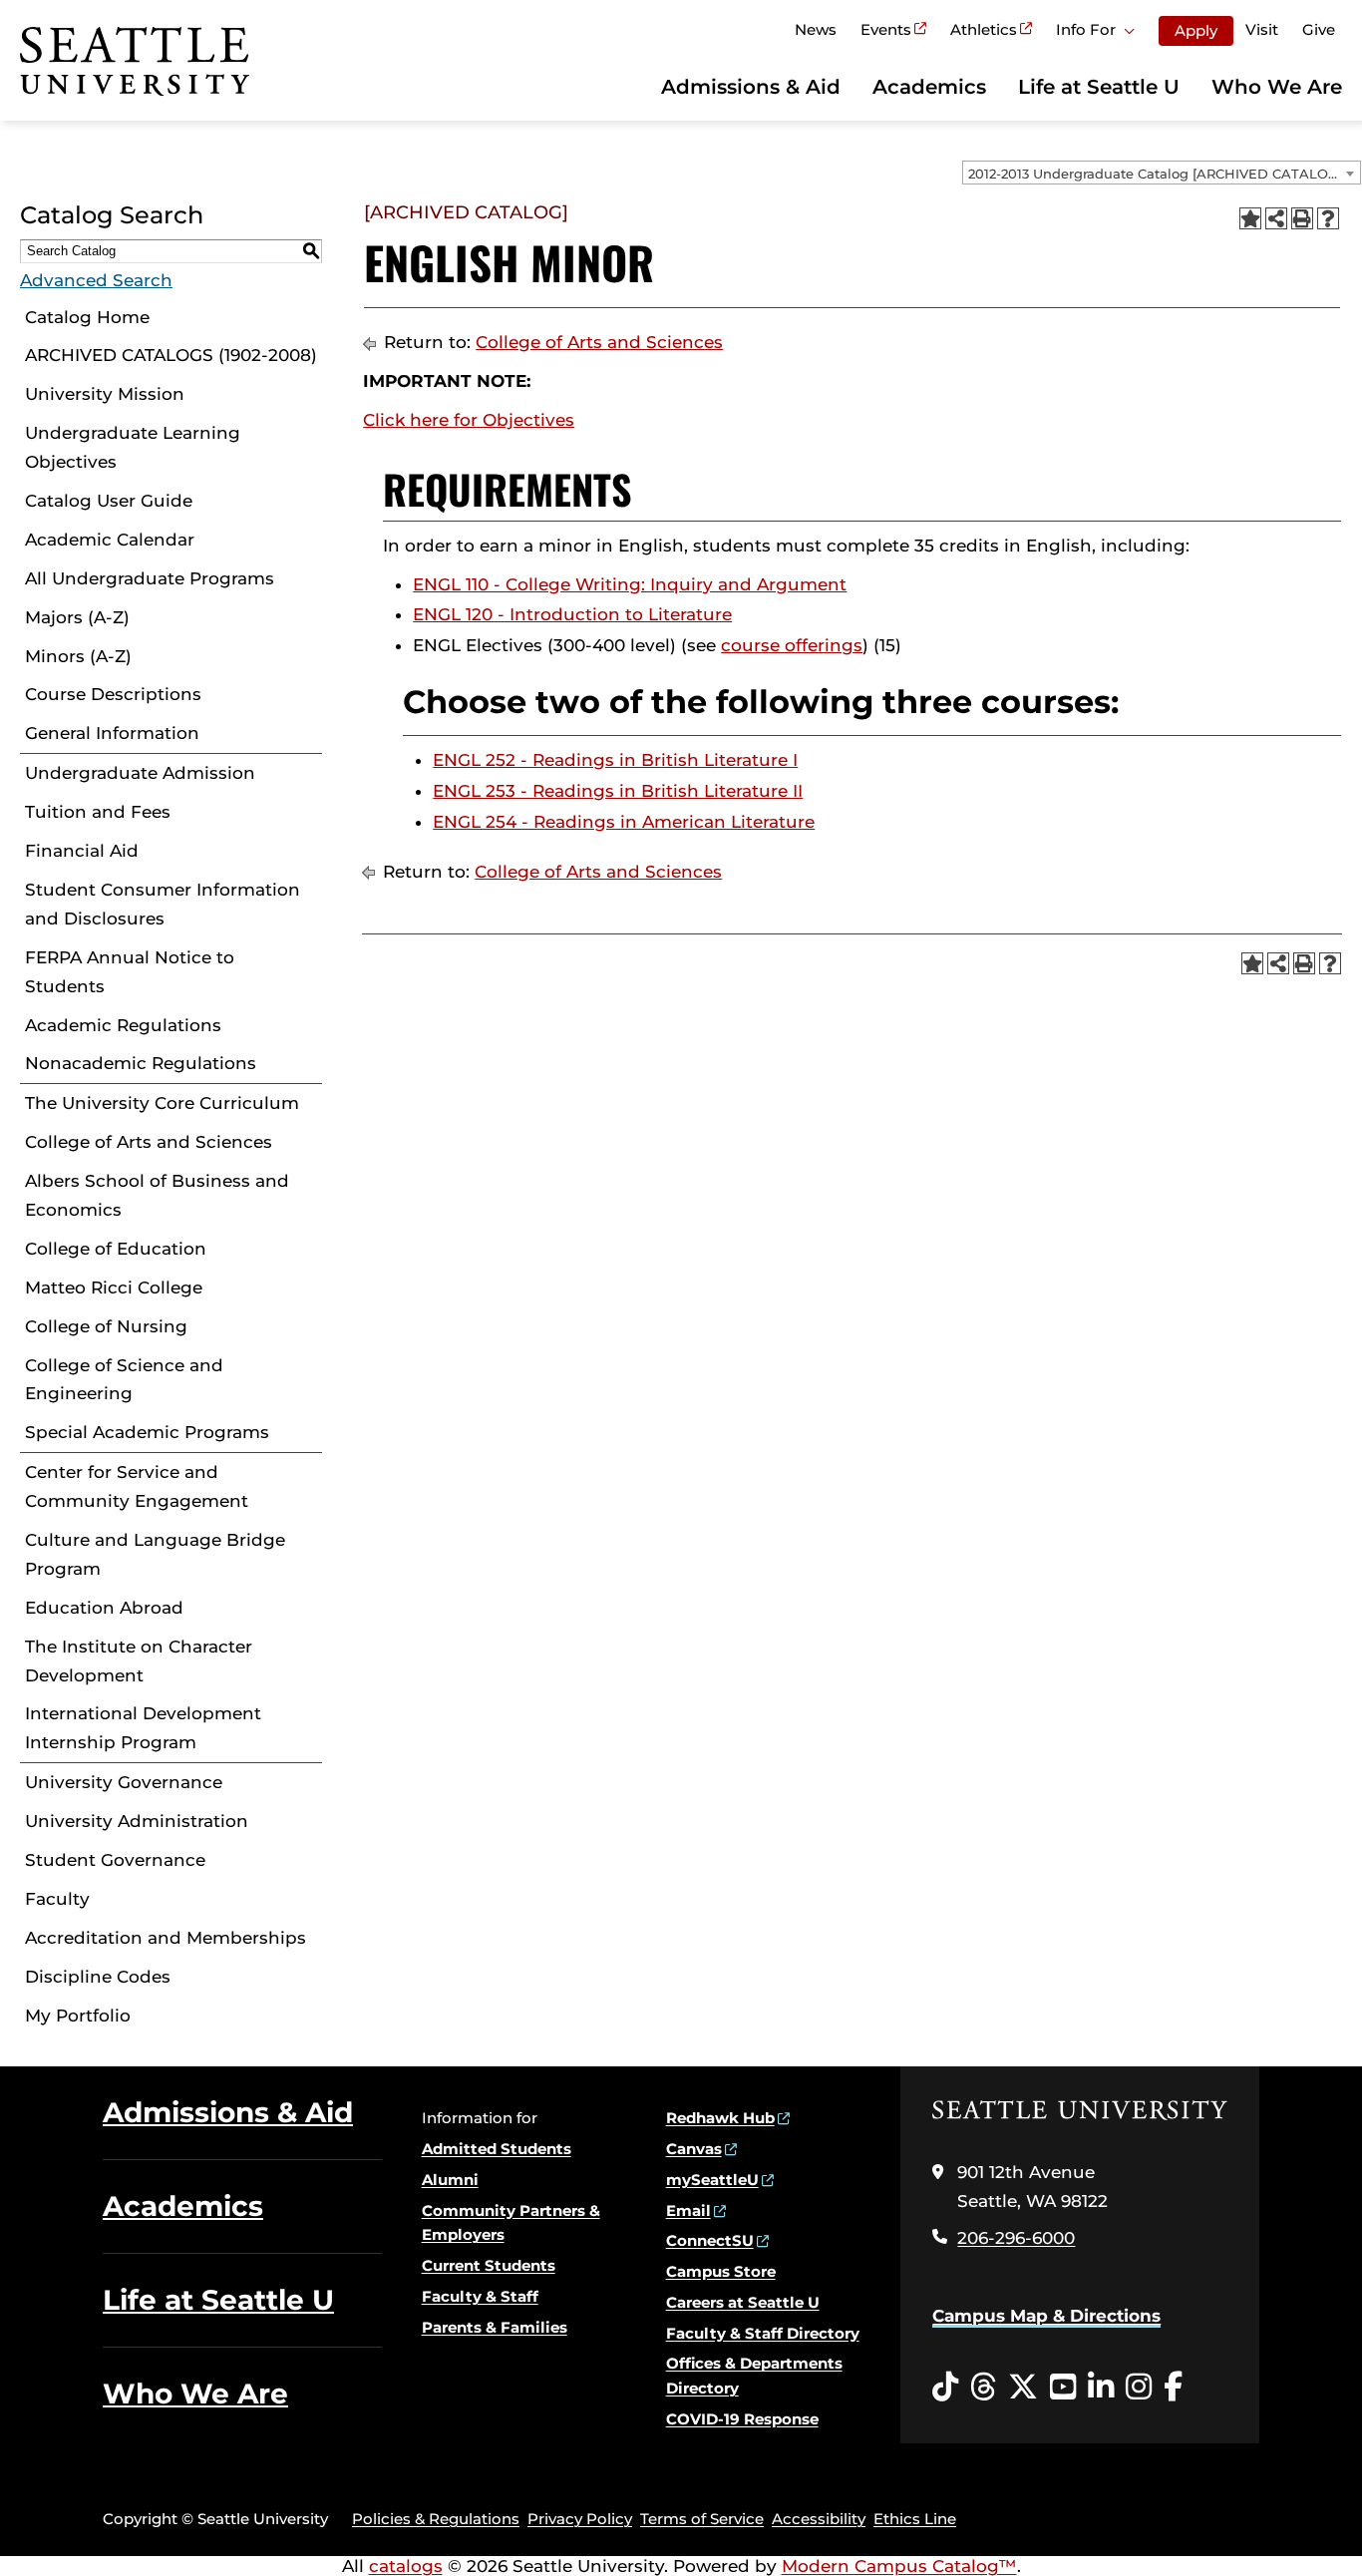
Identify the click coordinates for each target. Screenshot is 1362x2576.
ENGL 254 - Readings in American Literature (624, 822)
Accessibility (819, 2519)
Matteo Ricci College (114, 1288)
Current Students (489, 2265)
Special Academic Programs (147, 1432)
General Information (112, 733)
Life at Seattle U (1099, 87)
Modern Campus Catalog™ (899, 2566)
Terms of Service (702, 2519)
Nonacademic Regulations (141, 1063)
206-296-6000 (1016, 2238)
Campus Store (721, 2271)
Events (886, 29)
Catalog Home (87, 317)
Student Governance (115, 1860)
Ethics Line (915, 2519)
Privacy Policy (580, 2519)
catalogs (406, 2566)
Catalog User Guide (109, 501)
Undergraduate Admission (140, 773)
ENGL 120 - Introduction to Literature (572, 614)
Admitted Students (497, 2149)
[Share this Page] (1276, 218)
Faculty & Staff (480, 2296)
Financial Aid (82, 851)
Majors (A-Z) (77, 617)
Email (688, 2210)
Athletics (984, 29)
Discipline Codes (98, 1977)
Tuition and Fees (98, 812)
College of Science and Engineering (124, 1380)
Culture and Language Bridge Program (155, 1554)
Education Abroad (104, 1608)
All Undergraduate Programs (150, 578)
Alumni (450, 2180)
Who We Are (1277, 87)
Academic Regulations (123, 1025)
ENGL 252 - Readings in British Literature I (615, 760)
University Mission (105, 394)
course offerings (792, 645)
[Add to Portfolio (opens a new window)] (1250, 218)
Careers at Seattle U (743, 2302)
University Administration (137, 1821)
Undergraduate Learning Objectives (133, 447)
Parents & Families (495, 2327)
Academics (929, 87)
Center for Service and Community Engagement (137, 1486)
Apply (1196, 30)
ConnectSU (710, 2240)
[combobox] (1162, 173)
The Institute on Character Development (139, 1661)
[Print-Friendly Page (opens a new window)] (1302, 218)
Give (1319, 29)
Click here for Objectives (469, 420)
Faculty (57, 1899)
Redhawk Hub (720, 2118)
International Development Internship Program (143, 1728)
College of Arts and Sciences (149, 1142)
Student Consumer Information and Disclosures (163, 904)
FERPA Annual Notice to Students (130, 972)
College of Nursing (106, 1326)
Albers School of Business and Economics (157, 1195)
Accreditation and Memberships (166, 1938)
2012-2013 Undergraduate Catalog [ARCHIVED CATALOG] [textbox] (1155, 174)
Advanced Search (96, 280)
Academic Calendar (110, 540)
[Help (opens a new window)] (1328, 218)
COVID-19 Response (742, 2419)
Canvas (694, 2149)
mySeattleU (712, 2180)
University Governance (124, 1782)
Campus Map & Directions (1046, 2316)
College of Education (116, 1249)
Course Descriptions (113, 694)
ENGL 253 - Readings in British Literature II (618, 791)
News (816, 29)
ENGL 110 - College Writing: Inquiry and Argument (630, 584)
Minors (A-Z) (78, 656)
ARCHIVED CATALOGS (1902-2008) (171, 355)
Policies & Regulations (436, 2519)
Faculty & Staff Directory (763, 2333)
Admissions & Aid (751, 87)
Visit (1262, 29)
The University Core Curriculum (162, 1103)
